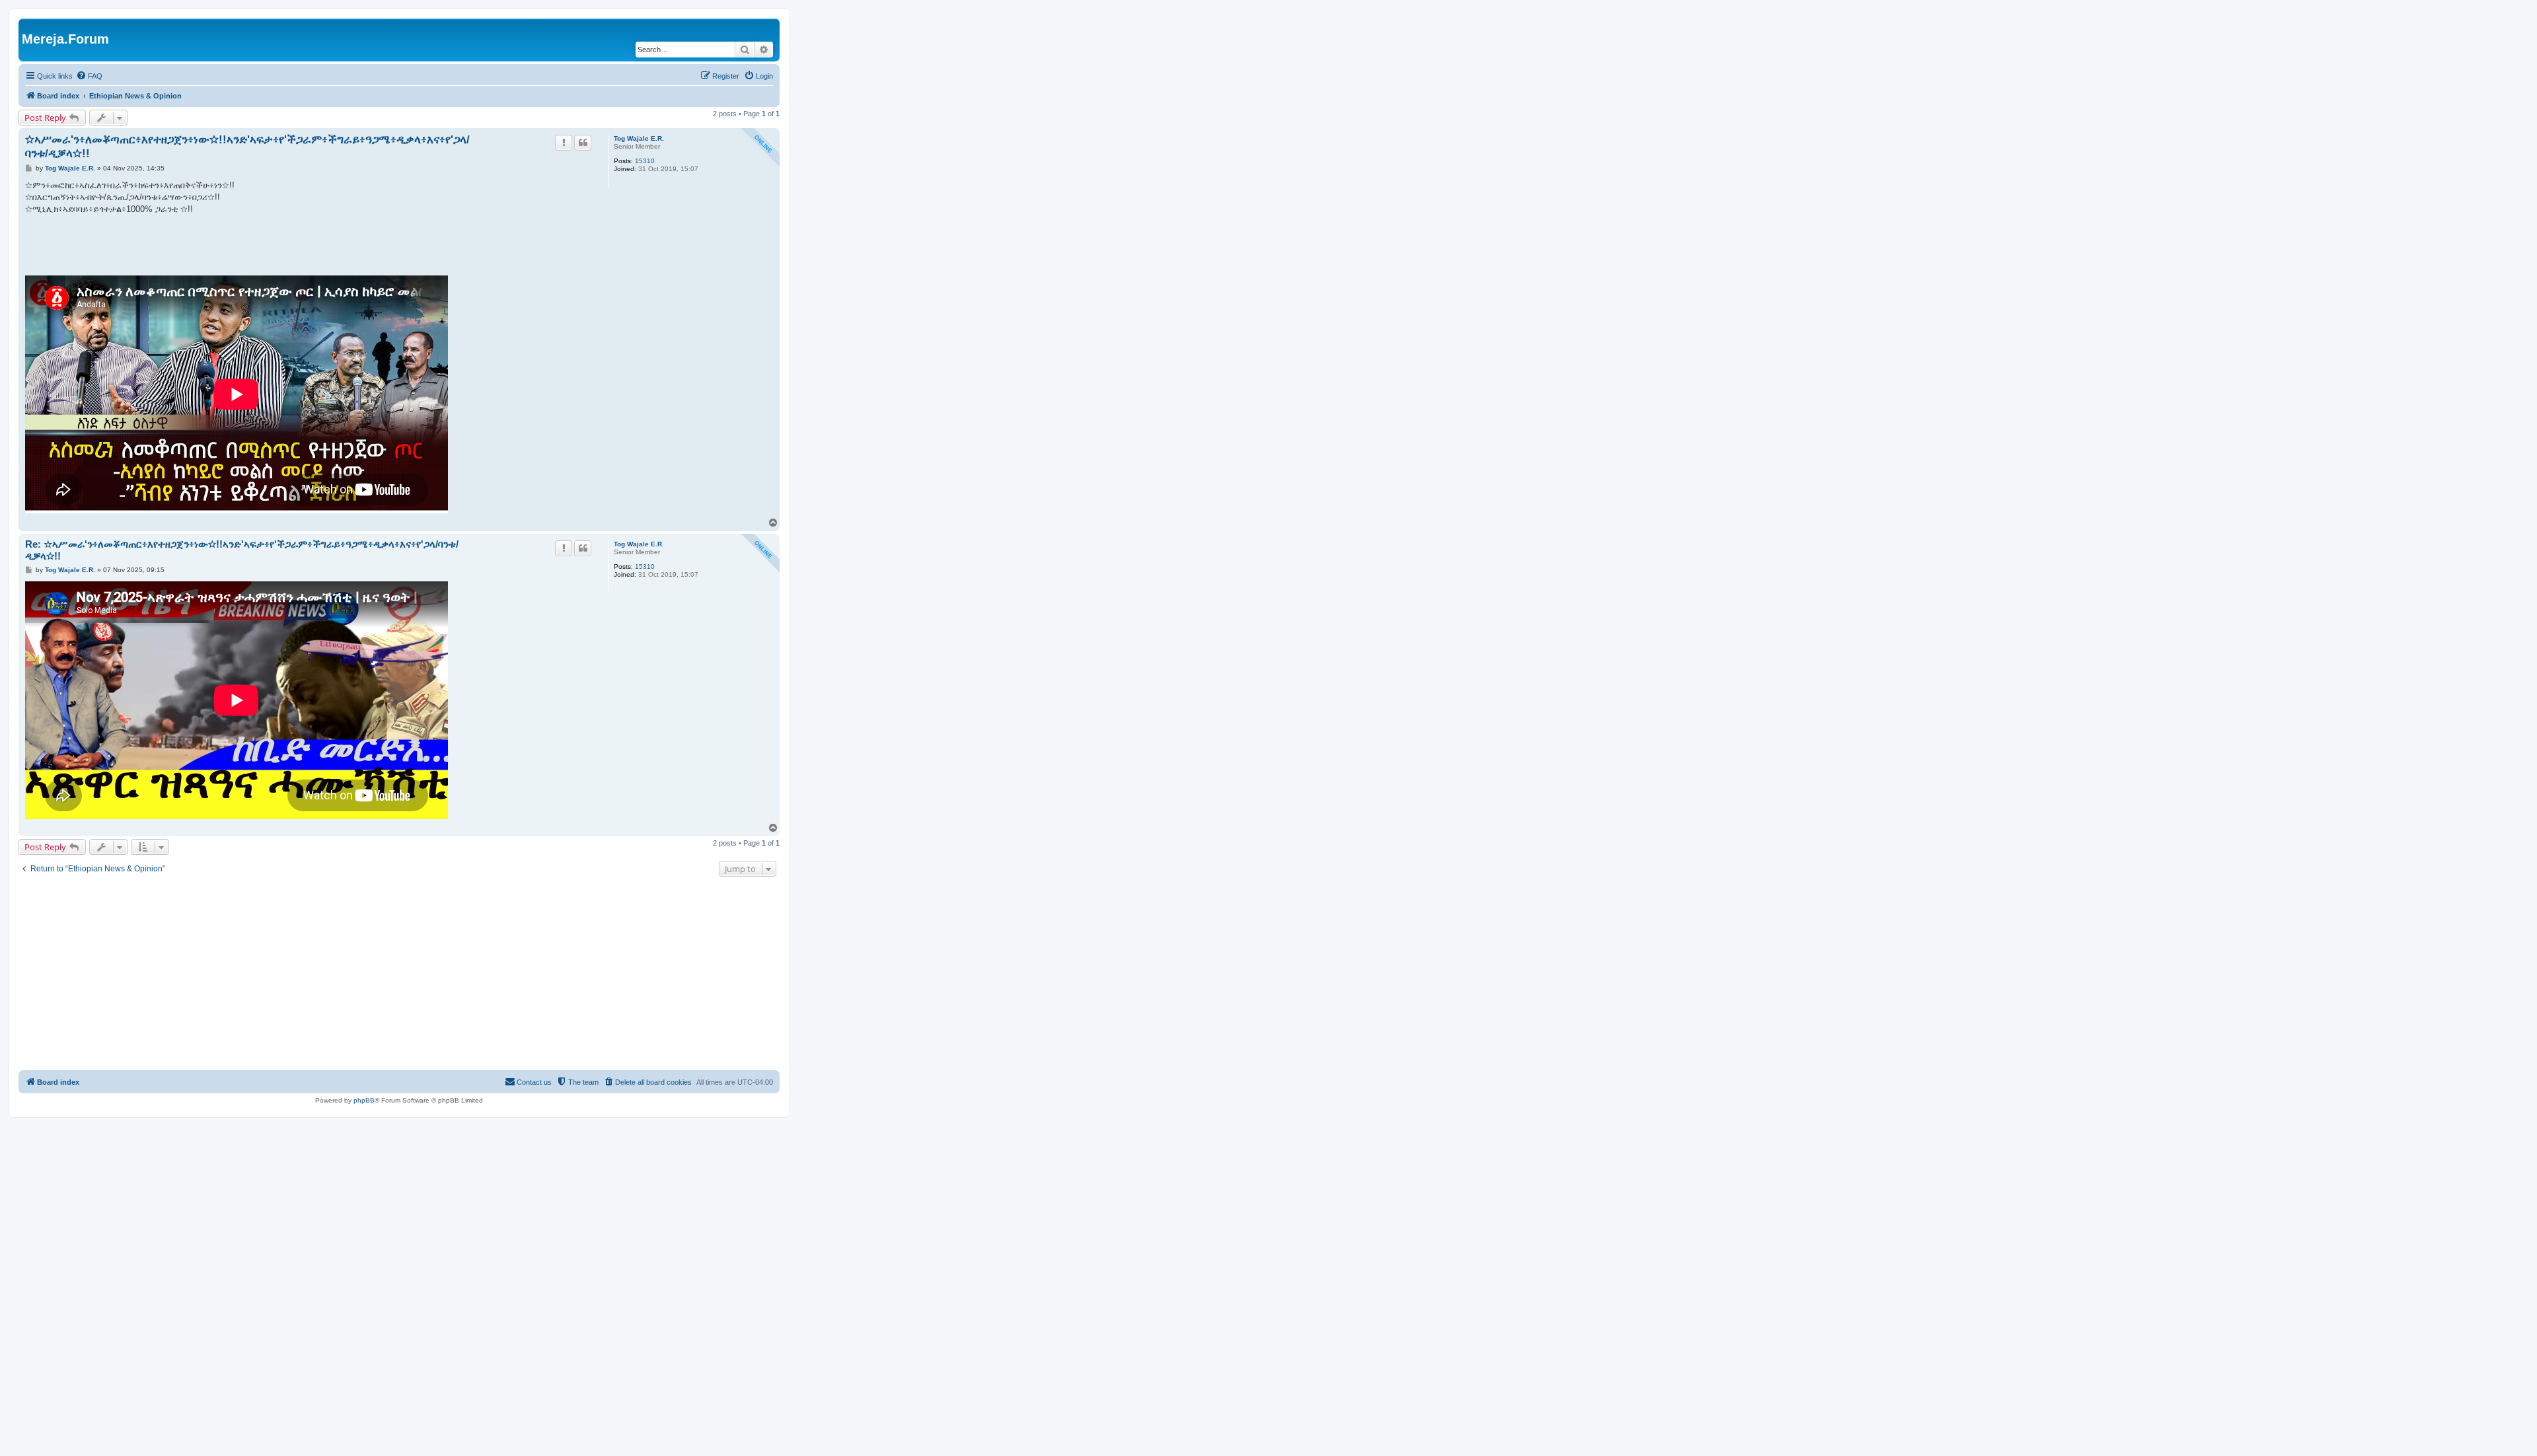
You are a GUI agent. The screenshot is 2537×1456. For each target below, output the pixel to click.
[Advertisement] (399, 975)
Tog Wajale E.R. (639, 138)
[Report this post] (564, 143)
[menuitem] (89, 76)
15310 (645, 161)
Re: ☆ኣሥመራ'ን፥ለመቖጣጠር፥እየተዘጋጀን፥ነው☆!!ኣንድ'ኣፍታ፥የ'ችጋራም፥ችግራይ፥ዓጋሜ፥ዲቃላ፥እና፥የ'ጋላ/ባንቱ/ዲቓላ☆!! (242, 550)
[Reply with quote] (583, 143)
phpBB (364, 1100)
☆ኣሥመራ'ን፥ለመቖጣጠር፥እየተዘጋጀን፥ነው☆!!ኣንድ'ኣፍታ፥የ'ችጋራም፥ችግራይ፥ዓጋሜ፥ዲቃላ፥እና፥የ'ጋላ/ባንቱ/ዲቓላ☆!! (247, 147)
